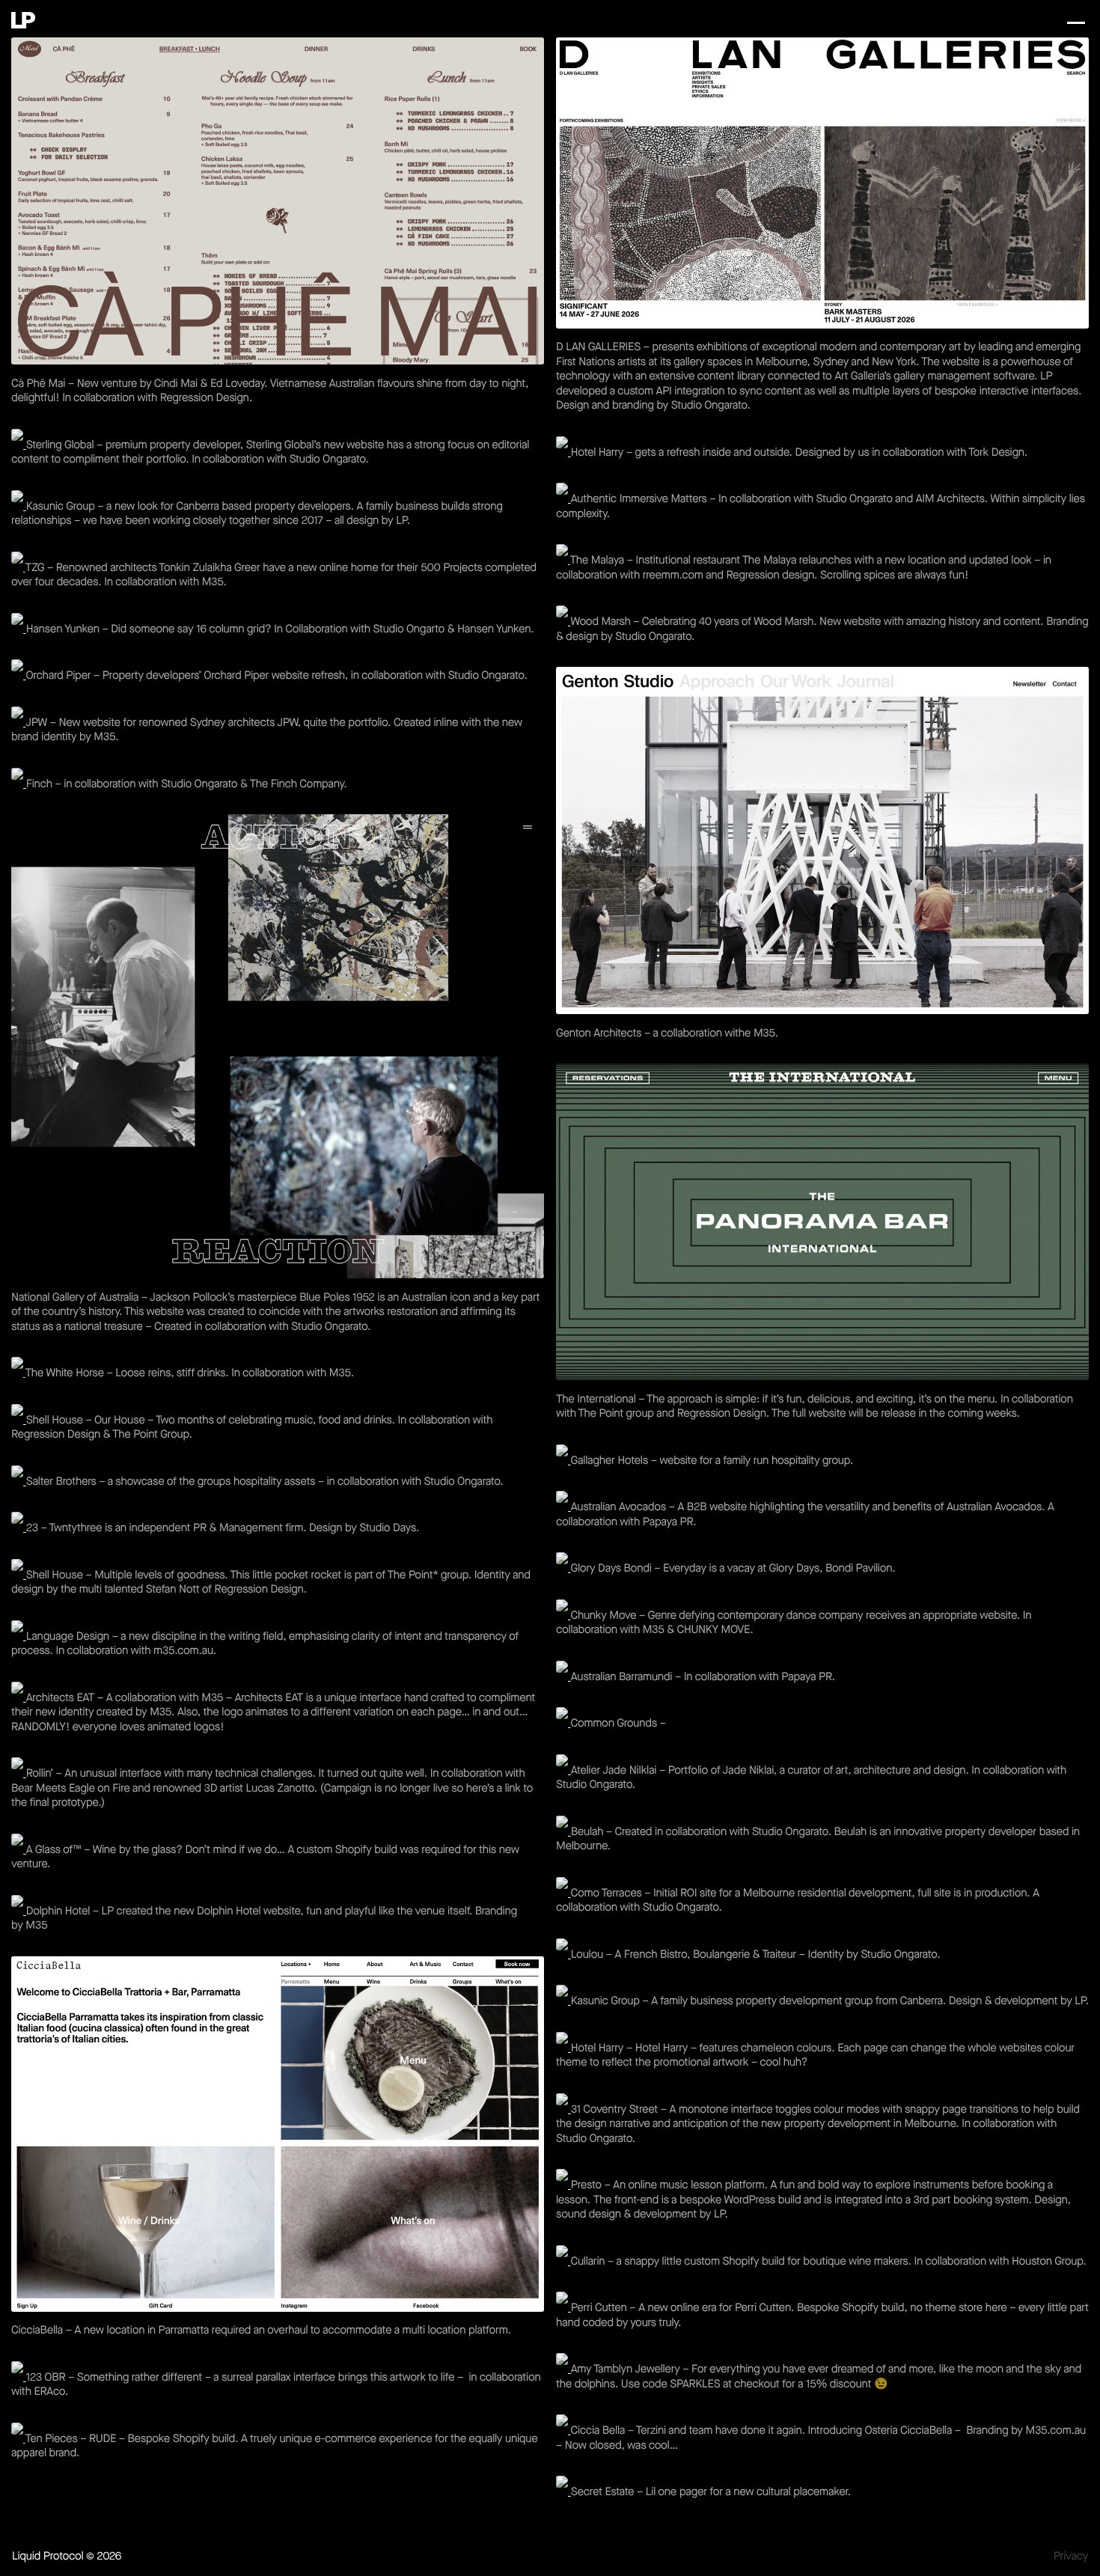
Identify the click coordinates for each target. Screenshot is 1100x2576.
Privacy (1071, 2557)
